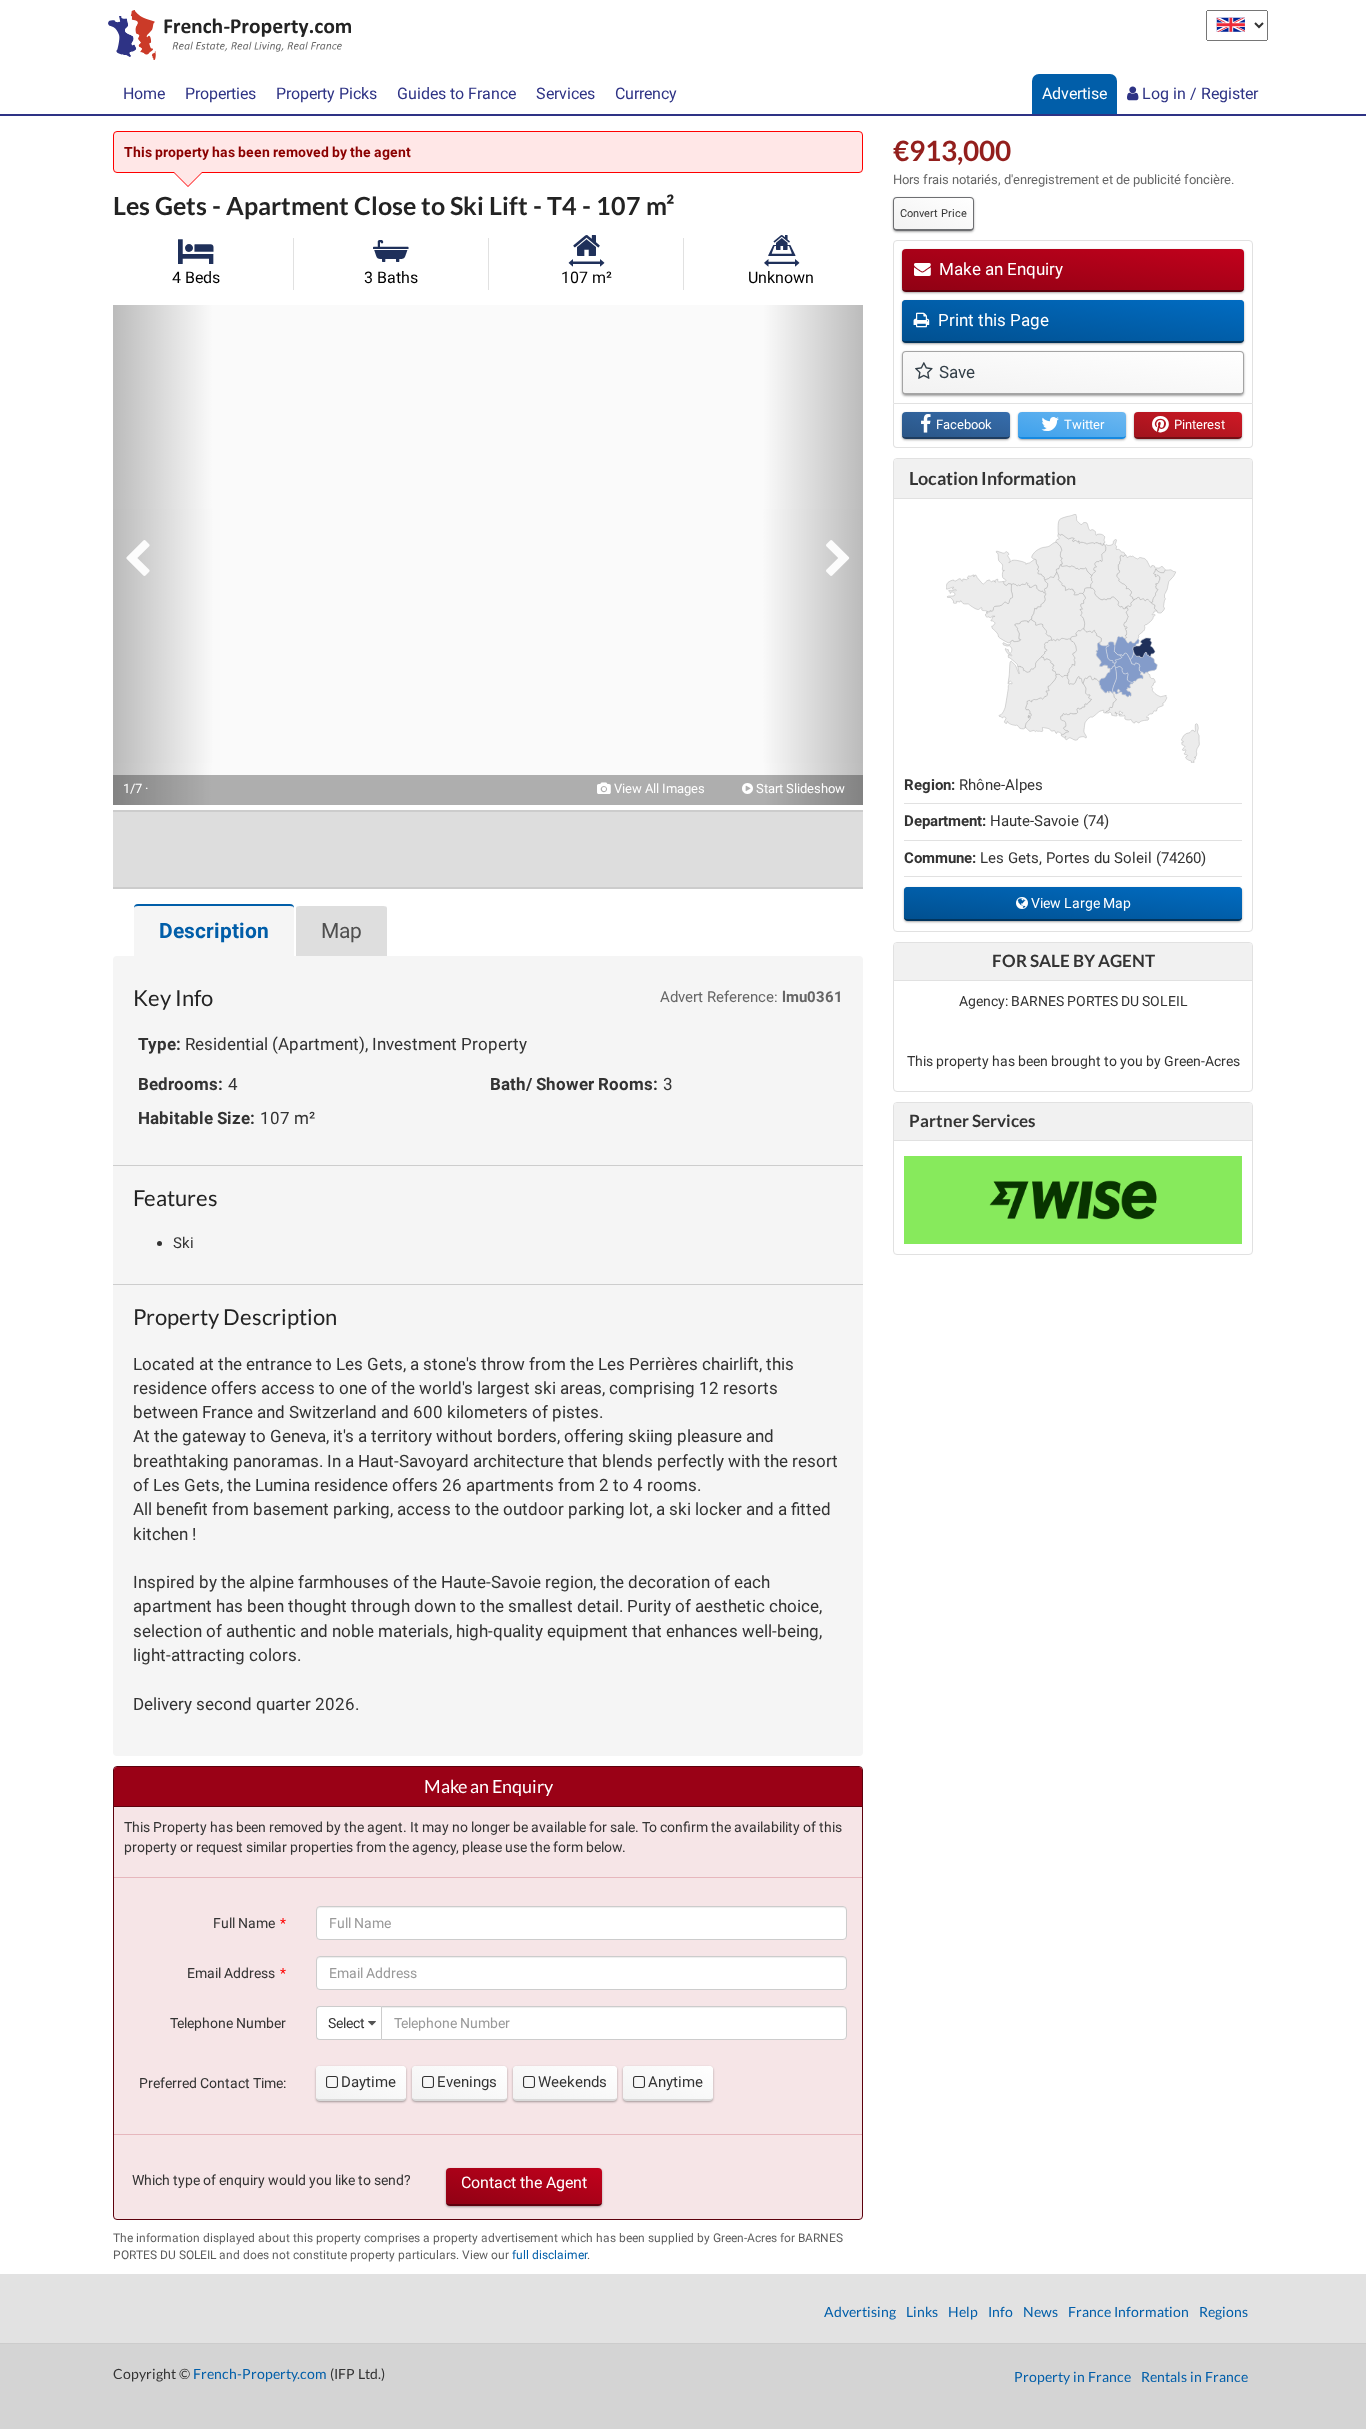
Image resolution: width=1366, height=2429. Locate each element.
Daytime (368, 2082)
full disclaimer (549, 2255)
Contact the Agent (524, 2182)
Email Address (231, 1973)
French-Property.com (260, 2373)
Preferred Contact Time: (212, 2083)
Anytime (675, 2082)
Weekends (572, 2082)
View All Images (658, 788)
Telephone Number (228, 2023)
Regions (1223, 2311)
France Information (1128, 2311)
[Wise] (1073, 1200)
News (1040, 2311)
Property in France (1072, 2376)
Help (963, 2311)
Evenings (467, 2082)
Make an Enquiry (999, 269)
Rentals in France (1194, 2376)
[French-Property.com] (224, 37)
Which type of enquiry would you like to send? (271, 2180)
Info (1000, 2311)
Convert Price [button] (933, 213)
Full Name (244, 1923)
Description (214, 931)
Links (922, 2311)
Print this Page (991, 320)
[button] (163, 555)
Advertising (860, 2311)
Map (341, 931)
